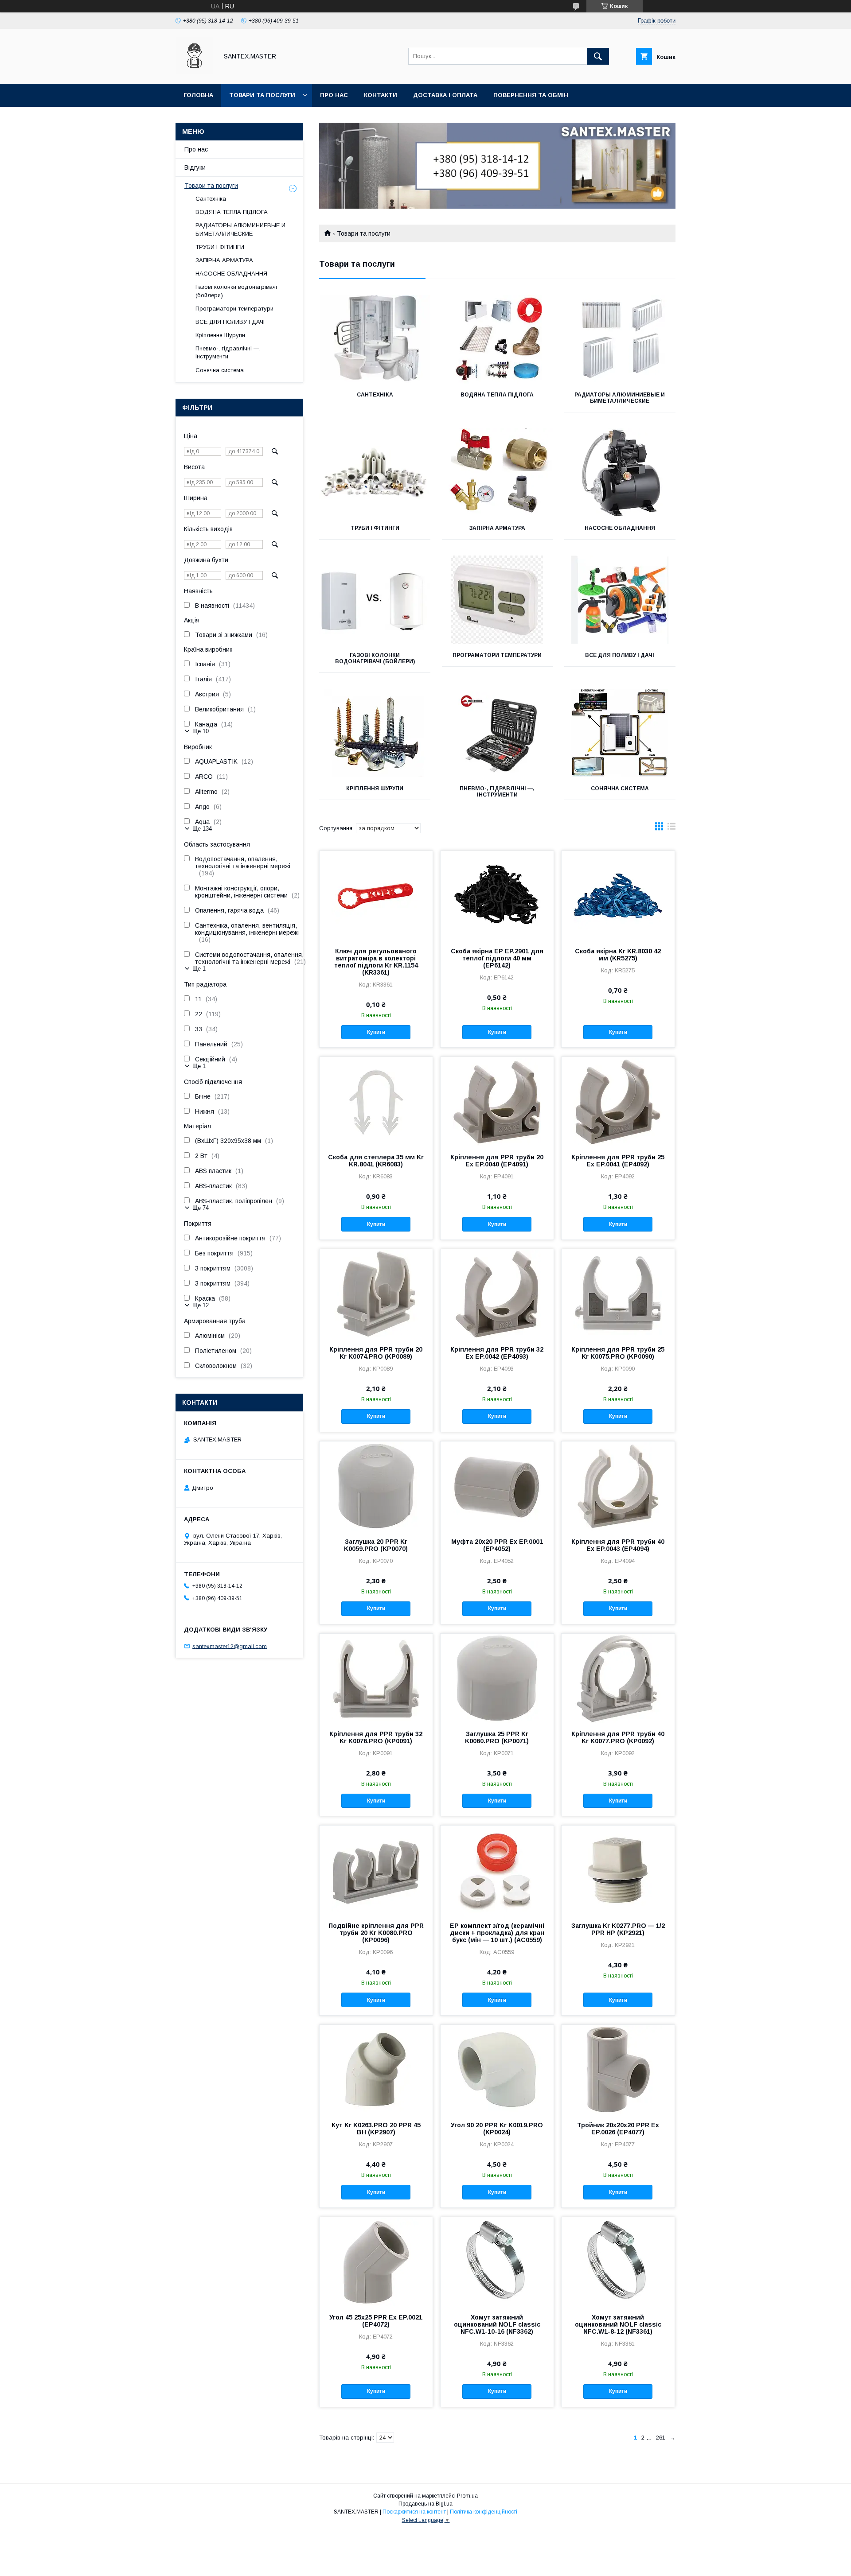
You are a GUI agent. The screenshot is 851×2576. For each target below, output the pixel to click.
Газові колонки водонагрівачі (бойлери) (375, 658)
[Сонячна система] (620, 733)
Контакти (381, 95)
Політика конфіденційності (484, 2512)
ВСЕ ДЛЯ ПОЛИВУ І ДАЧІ (620, 655)
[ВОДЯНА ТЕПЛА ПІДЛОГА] (498, 339)
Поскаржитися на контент (414, 2512)
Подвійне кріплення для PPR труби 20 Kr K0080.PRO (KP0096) (376, 1933)
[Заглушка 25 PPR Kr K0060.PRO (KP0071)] (497, 1678)
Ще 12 (201, 1305)
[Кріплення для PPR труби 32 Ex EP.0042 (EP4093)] (497, 1294)
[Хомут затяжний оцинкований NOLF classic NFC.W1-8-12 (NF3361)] (618, 2261)
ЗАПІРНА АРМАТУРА (497, 528)
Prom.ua (467, 2496)
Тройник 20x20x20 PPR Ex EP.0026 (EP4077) (618, 2129)
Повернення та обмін (531, 95)
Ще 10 (201, 731)
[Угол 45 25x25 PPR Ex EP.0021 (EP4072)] (376, 2261)
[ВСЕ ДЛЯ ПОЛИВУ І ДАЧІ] (620, 600)
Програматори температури (497, 655)
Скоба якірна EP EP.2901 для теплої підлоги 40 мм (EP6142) (497, 958)
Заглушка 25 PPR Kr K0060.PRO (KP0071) (497, 1737)
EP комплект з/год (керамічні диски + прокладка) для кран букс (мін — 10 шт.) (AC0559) (497, 1933)
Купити (376, 1032)
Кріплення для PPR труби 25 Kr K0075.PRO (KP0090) (618, 1353)
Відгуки (195, 167)
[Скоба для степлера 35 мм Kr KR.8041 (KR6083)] (376, 1101)
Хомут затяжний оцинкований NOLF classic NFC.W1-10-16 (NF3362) (497, 2324)
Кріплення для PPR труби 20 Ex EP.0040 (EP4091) (497, 1161)
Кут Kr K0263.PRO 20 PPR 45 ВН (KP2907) (376, 2129)
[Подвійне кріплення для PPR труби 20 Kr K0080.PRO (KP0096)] (376, 1870)
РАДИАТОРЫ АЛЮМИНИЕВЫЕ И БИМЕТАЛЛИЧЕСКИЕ (620, 398)
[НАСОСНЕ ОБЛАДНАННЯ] (620, 473)
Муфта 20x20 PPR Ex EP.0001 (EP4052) (497, 1545)
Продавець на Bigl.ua (425, 2504)
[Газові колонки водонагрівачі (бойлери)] (375, 600)
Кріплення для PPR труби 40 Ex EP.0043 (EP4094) (618, 1545)
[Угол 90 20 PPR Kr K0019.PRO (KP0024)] (497, 2069)
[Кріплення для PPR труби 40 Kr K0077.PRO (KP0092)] (618, 1678)
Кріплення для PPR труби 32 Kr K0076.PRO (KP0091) (376, 1737)
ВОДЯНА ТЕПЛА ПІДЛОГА (497, 395)
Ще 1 (199, 969)
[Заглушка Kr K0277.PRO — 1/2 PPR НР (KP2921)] (618, 1870)
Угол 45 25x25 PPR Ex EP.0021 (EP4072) (376, 2321)
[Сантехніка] (375, 339)
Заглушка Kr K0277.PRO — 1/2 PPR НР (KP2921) (618, 1929)
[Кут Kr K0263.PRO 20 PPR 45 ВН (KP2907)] (376, 2069)
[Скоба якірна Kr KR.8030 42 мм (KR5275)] (618, 895)
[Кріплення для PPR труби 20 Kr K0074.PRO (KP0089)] (376, 1294)
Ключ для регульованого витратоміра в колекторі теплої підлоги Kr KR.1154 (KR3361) (376, 962)
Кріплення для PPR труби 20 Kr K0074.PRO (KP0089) (376, 1353)
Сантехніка (375, 395)
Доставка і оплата (445, 95)
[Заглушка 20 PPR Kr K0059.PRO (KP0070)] (376, 1486)
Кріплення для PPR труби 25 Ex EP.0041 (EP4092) (618, 1161)
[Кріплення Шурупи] (375, 733)
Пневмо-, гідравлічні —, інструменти (497, 792)
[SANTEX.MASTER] (194, 72)
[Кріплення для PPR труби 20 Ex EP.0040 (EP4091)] (497, 1101)
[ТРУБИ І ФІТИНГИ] (375, 473)
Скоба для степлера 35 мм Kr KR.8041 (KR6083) (376, 1161)
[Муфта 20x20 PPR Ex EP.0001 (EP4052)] (497, 1486)
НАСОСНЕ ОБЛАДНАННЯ (620, 528)
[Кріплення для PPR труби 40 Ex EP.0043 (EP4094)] (618, 1486)
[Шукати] (598, 56)
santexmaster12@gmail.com (230, 1646)
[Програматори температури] (498, 600)
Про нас (334, 95)
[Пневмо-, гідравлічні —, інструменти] (498, 733)
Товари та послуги (262, 95)
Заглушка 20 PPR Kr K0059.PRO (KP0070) (376, 1545)
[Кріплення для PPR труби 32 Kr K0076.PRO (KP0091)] (376, 1678)
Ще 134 (202, 829)
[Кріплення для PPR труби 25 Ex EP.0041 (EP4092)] (618, 1101)
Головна (198, 95)
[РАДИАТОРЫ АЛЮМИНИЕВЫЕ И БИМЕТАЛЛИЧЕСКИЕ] (620, 339)
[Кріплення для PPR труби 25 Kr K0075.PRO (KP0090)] (618, 1294)
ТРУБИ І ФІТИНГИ (375, 528)
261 (661, 2438)
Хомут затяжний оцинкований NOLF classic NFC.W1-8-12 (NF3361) (618, 2324)
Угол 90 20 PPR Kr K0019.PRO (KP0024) (497, 2129)
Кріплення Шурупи (375, 789)
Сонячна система (620, 789)
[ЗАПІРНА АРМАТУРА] (498, 473)
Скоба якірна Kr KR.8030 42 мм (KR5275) (618, 955)
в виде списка (671, 828)
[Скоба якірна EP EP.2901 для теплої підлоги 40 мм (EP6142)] (497, 895)
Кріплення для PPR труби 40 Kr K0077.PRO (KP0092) (618, 1737)
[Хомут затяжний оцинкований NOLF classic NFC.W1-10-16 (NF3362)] (497, 2261)
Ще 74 (201, 1208)
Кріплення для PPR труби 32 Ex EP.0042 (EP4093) (497, 1353)
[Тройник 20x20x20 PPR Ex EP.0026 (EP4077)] (618, 2069)
